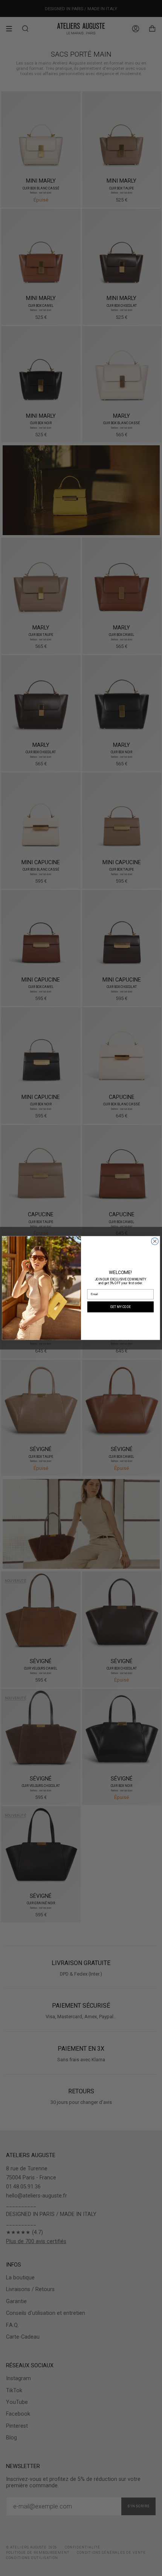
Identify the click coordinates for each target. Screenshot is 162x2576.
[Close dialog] (155, 1241)
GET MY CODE (121, 1306)
